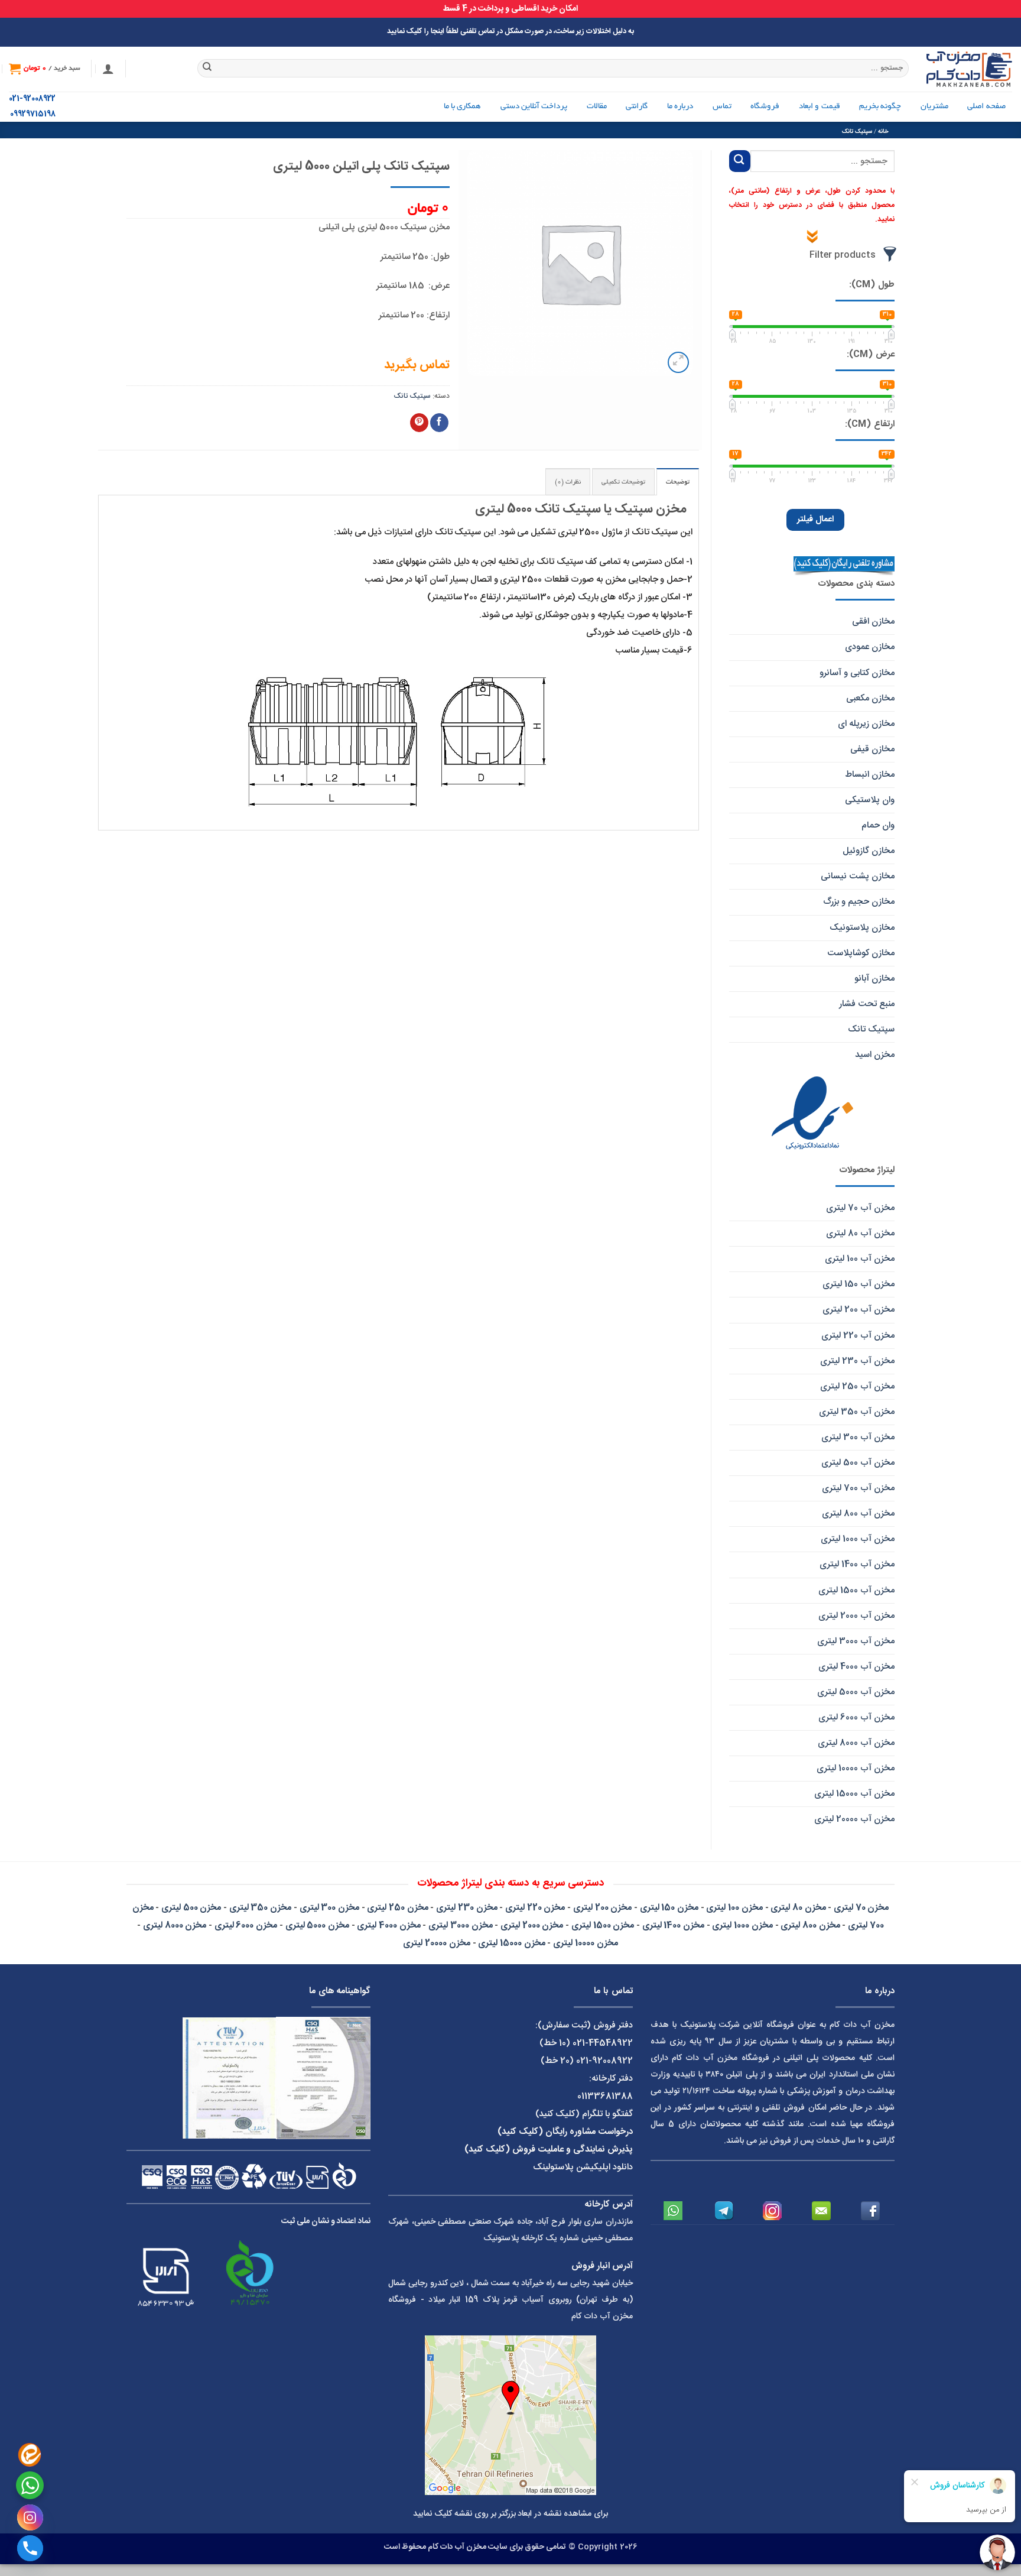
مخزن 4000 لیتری (388, 1925)
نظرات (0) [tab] (568, 482)
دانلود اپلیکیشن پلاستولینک (583, 2167)
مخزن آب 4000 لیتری (856, 1667)
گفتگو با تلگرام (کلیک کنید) (584, 2114)
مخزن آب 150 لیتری (859, 1284)
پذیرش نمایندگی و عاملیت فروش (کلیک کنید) (549, 2150)
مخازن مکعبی (870, 698)
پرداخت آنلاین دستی (534, 107)
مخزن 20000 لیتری (436, 1943)
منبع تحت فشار (867, 1004)
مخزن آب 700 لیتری (858, 1488)
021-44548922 (603, 2043)
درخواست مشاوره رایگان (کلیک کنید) (565, 2132)
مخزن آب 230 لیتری (857, 1361)
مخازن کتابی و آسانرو (857, 673)
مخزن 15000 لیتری (511, 1943)
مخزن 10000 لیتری (585, 1943)
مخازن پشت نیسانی (858, 876)
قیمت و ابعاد (820, 107)
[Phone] (30, 2548)
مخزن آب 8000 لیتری (856, 1743)
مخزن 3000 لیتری (460, 1925)
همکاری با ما (463, 107)
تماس (722, 107)
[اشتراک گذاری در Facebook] (439, 423)
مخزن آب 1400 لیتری (857, 1564)
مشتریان (934, 107)
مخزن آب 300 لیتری (858, 1437)
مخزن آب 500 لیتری (858, 1463)
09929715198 (33, 114)
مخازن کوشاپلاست (861, 953)
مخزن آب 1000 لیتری (858, 1539)
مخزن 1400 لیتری (673, 1925)
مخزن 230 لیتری (466, 1908)
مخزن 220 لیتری (535, 1908)
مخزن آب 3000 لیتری (856, 1641)
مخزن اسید (875, 1055)
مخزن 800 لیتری (810, 1925)
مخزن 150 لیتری (669, 1908)
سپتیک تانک (857, 132)
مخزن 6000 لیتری (246, 1925)
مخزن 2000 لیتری (532, 1925)
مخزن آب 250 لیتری (857, 1386)
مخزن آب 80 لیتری (860, 1233)
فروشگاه (765, 107)
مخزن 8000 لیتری (175, 1925)
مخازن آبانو (874, 979)
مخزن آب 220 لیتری (858, 1336)
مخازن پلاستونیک (862, 928)
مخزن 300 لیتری (329, 1908)
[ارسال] (208, 69)
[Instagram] (30, 2517)
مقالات (597, 107)
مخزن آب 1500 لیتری (856, 1590)
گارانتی (637, 107)
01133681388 (605, 2096)
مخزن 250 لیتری (397, 1908)
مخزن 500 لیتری (191, 1908)
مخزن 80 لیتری (798, 1908)
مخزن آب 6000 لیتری (856, 1717)
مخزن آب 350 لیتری (857, 1412)
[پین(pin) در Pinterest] (419, 423)
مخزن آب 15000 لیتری (854, 1794)
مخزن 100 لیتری (734, 1908)
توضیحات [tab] (678, 482)
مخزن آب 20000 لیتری (854, 1819)
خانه (883, 132)
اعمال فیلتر (815, 520)
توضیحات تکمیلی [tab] (623, 482)
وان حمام (878, 825)
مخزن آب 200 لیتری (859, 1310)
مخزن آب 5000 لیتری (856, 1692)
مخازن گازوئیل (869, 851)
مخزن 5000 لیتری (317, 1925)
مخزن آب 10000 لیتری (856, 1768)
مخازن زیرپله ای (866, 724)
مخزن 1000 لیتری (742, 1925)
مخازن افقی (873, 622)
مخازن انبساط (870, 775)
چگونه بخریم (880, 107)
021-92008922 (32, 99)
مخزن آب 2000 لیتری (856, 1616)
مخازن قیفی (872, 749)
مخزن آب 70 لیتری (860, 1208)
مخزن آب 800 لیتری (858, 1514)
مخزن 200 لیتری (602, 1908)
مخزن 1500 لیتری (603, 1925)
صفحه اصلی (986, 107)
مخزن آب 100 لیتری (860, 1259)
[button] (108, 69)
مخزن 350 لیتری (260, 1908)
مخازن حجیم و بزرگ (859, 902)
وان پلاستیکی (870, 800)
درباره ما (680, 107)
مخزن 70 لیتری (861, 1908)
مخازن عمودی (870, 647)
